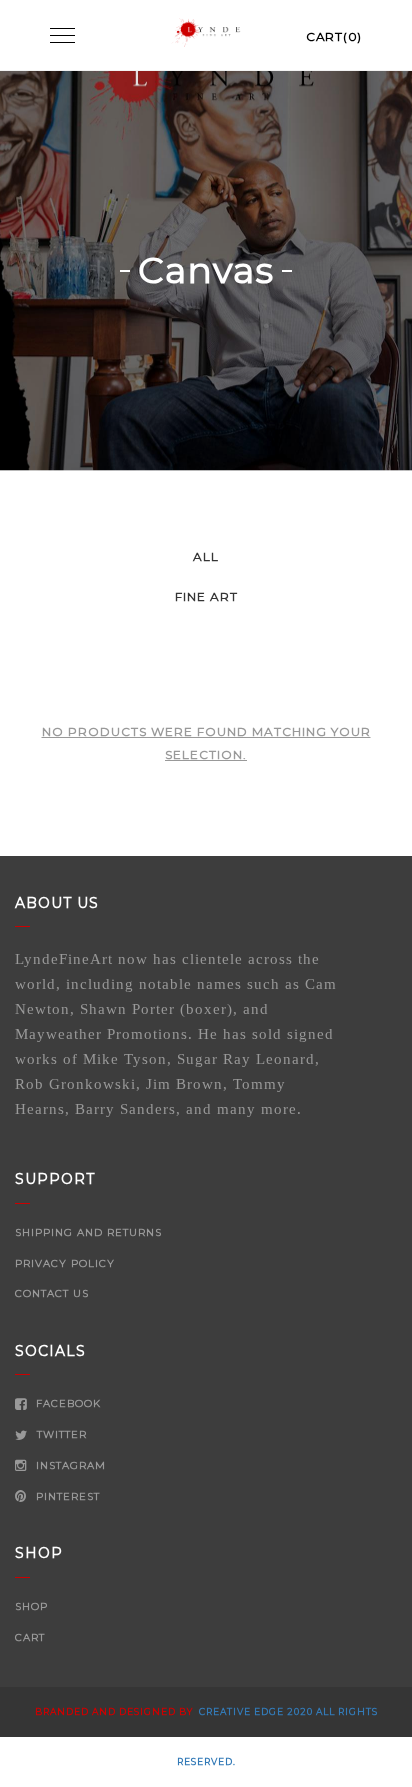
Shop (31, 1606)
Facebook (66, 1403)
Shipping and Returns (88, 1232)
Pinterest (66, 1496)
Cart (30, 1637)
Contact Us (52, 1293)
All (206, 556)
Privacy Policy (65, 1263)
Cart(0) (334, 36)
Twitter (60, 1434)
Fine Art (206, 596)
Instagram (69, 1465)
